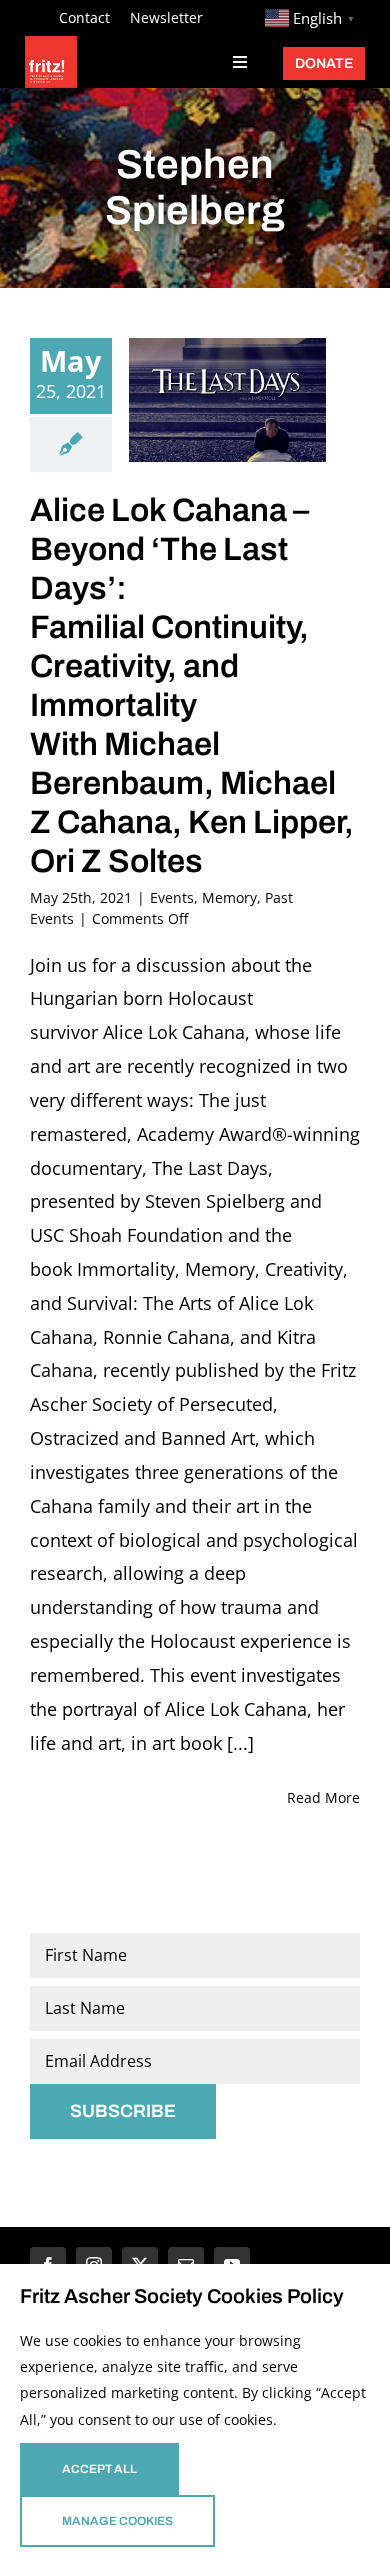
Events (172, 897)
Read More (323, 1797)
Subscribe (123, 2111)
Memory (229, 897)
